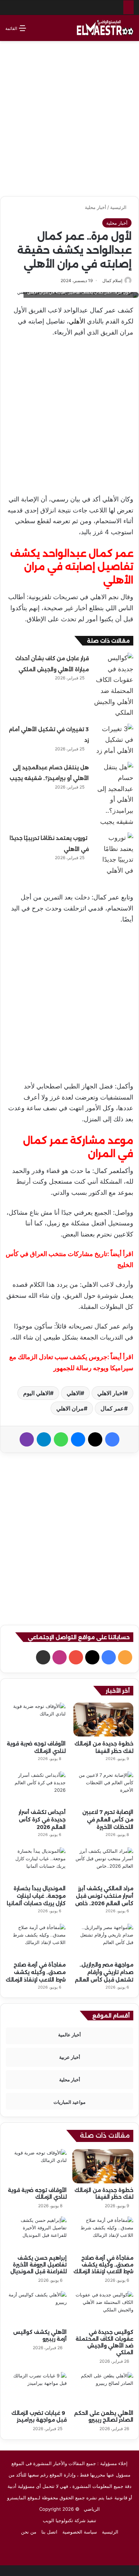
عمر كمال (112, 1408)
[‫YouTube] (76, 1657)
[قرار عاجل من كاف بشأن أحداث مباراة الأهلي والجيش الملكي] (114, 685)
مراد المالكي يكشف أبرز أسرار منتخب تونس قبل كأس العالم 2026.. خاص (104, 1896)
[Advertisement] (69, 116)
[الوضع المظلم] (47, 31)
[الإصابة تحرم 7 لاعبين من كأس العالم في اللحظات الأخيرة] (103, 1788)
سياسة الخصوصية (80, 2532)
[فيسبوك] (112, 1439)
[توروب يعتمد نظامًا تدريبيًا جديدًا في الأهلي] (114, 854)
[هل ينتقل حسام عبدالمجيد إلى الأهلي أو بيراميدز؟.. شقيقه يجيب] (114, 795)
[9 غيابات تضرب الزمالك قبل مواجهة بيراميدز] (36, 2389)
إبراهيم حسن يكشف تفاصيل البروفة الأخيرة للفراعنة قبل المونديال (38, 2265)
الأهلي (77, 321)
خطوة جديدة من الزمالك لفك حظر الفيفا (104, 2194)
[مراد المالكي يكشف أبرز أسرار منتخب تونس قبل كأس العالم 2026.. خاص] (103, 1864)
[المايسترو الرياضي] (105, 28)
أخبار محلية (96, 207)
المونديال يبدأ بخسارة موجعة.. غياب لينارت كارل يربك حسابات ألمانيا (36, 1896)
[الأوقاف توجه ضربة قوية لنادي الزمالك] (36, 1720)
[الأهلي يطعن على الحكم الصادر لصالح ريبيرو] (103, 2389)
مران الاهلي (70, 1408)
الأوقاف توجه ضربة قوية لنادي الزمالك (37, 2194)
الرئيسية (119, 207)
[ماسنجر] (78, 1439)
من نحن (29, 2532)
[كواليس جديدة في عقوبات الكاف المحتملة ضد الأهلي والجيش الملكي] (103, 2308)
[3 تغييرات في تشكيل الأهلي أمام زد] (114, 740)
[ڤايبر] (27, 1439)
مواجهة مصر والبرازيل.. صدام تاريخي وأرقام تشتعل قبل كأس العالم (104, 1972)
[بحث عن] (35, 31)
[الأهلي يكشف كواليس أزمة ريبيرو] (36, 2308)
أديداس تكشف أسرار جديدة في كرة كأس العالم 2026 (42, 1820)
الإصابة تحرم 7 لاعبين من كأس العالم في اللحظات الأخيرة (108, 1820)
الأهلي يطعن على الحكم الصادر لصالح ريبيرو (104, 2416)
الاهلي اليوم (37, 1393)
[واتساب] (61, 1439)
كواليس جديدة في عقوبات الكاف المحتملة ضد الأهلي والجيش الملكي (104, 2342)
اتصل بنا (49, 2532)
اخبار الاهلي (111, 1393)
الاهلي (74, 1393)
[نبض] (43, 1657)
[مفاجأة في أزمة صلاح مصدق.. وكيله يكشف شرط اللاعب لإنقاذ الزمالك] (36, 1941)
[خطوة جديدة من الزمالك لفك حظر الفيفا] (103, 1720)
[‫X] (95, 1439)
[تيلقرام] (44, 1439)
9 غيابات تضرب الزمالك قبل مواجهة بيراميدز (39, 2416)
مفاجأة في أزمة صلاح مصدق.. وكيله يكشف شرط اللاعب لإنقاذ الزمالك (36, 1972)
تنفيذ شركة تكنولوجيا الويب (69, 2520)
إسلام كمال (112, 280)
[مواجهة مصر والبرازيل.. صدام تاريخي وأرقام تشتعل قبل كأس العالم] (103, 1941)
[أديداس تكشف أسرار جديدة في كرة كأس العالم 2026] (36, 1788)
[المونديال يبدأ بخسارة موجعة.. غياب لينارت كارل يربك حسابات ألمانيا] (36, 1864)
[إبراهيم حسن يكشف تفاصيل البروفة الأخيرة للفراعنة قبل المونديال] (36, 2234)
